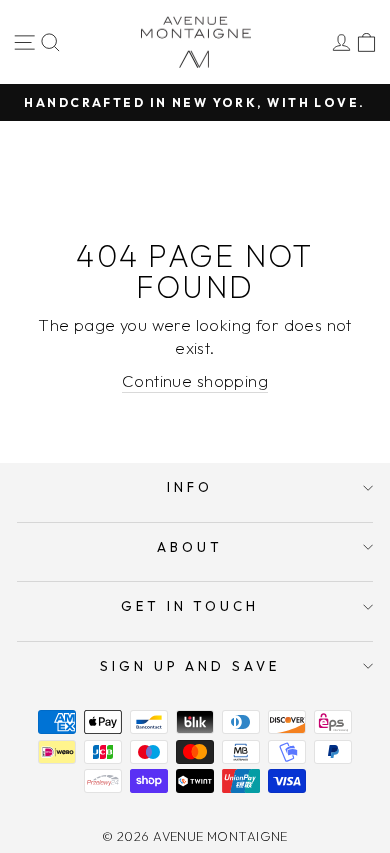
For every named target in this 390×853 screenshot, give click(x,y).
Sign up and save (190, 666)
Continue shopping (195, 380)
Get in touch (190, 606)
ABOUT (190, 547)
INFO (190, 487)
